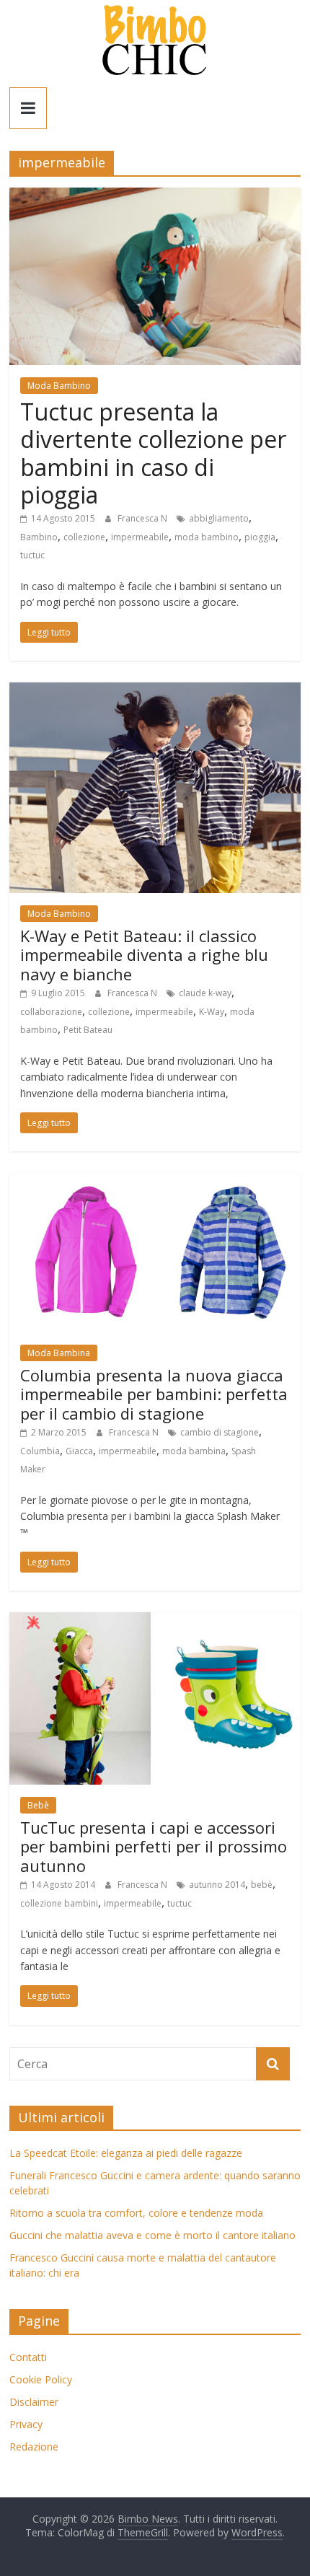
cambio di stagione (220, 1432)
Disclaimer (34, 2402)
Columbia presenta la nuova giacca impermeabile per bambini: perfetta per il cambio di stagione (154, 1394)
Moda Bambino (59, 386)
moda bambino (207, 537)
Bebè (38, 1805)
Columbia (40, 1451)
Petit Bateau (88, 1030)
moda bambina (194, 1451)
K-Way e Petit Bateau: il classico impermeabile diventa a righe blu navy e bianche (144, 955)
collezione (84, 537)
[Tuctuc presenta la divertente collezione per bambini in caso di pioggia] (155, 196)
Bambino (39, 537)
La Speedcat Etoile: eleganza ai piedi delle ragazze (126, 2153)
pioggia (260, 537)
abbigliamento (219, 518)
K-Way (212, 1012)
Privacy (26, 2424)
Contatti (28, 2357)
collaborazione (51, 1012)
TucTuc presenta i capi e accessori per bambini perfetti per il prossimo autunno (154, 1846)
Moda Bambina (59, 1353)
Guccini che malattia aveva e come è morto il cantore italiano (152, 2235)
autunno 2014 (217, 1885)
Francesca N (143, 518)
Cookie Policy (41, 2379)
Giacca (79, 1451)
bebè (262, 1885)
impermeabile (140, 537)
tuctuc (32, 555)
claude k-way (205, 993)
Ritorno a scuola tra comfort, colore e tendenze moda (136, 2213)
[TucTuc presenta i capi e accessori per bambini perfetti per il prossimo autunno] (155, 1621)
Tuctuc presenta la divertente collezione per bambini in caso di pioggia (153, 453)
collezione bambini (59, 1903)
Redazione (34, 2447)
